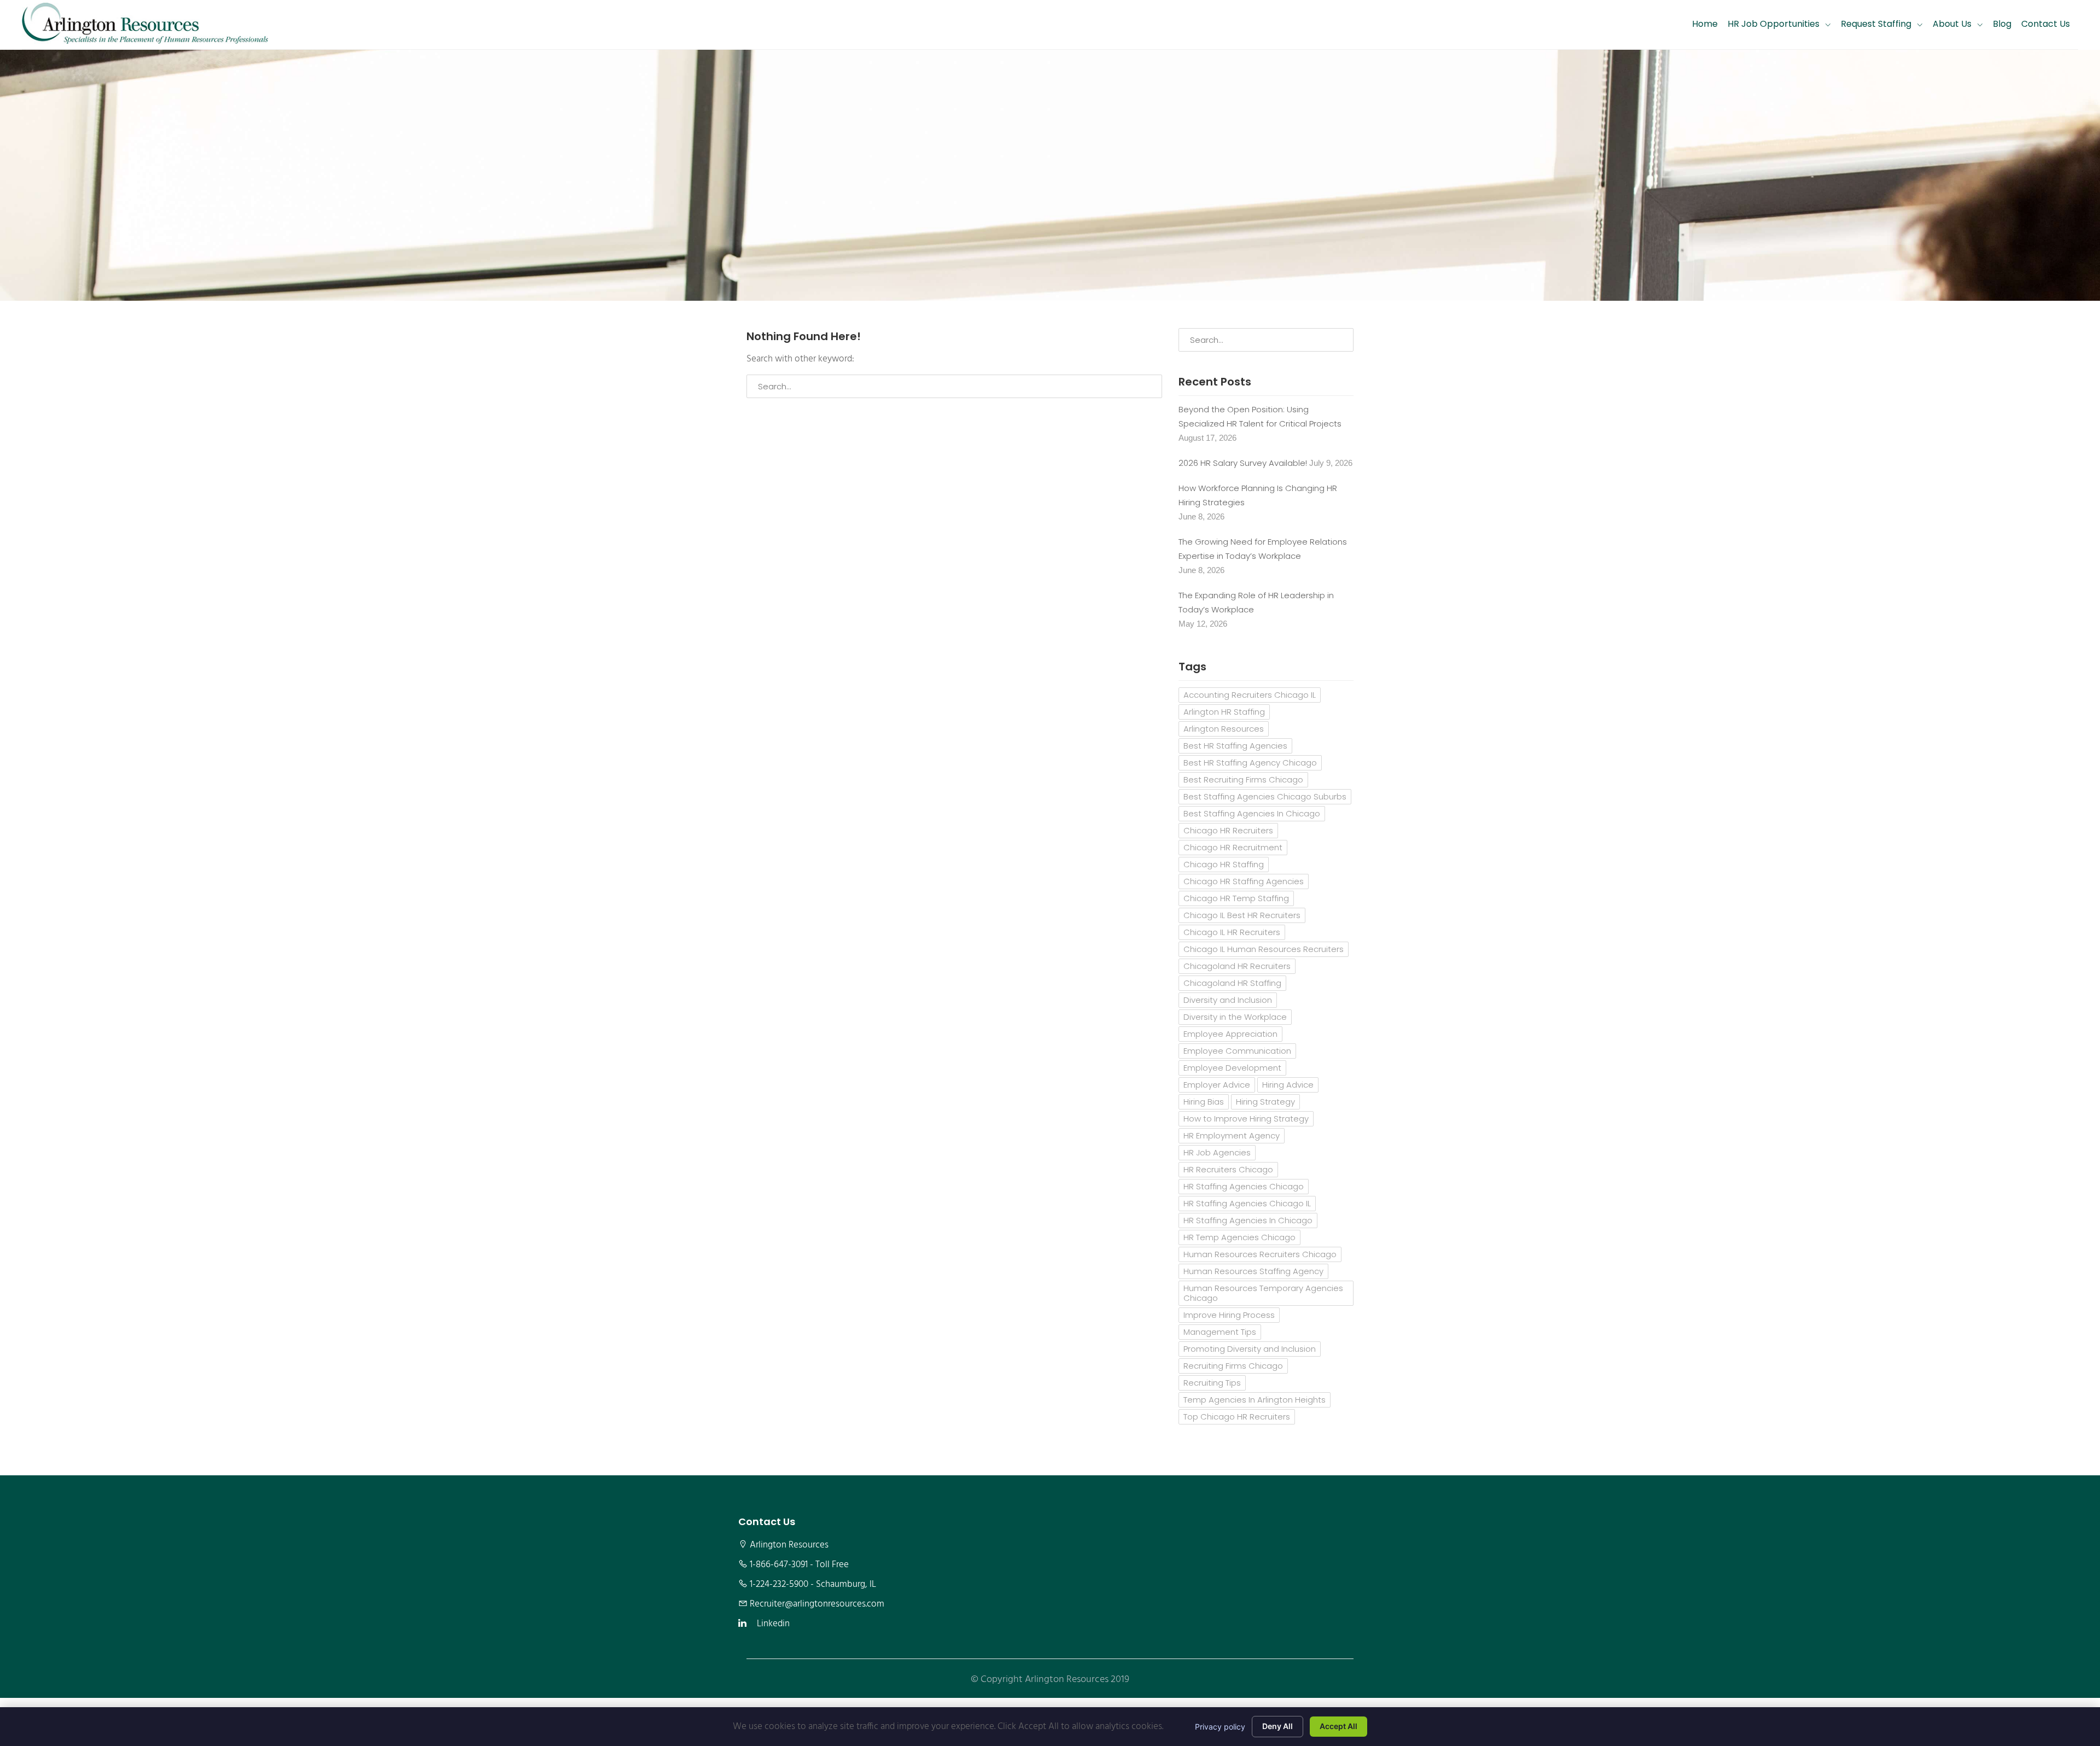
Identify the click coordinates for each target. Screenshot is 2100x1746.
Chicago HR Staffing (1224, 864)
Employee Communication (1237, 1051)
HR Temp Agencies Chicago (1239, 1237)
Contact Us (2046, 24)
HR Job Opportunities (1774, 24)
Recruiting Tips (1212, 1383)
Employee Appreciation (1230, 1034)
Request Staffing (1876, 24)
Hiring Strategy (1265, 1102)
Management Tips (1220, 1332)
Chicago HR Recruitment (1233, 847)
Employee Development (1232, 1068)
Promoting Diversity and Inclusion (1250, 1349)
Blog (2002, 24)
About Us (1952, 24)
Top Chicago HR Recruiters (1237, 1417)
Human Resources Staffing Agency (1253, 1271)
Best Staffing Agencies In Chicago (1252, 813)
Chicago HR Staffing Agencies (1244, 881)
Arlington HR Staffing (1224, 712)
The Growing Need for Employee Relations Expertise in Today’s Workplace (1263, 549)
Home (1705, 24)
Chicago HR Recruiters (1228, 830)
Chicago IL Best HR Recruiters (1242, 915)
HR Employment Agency (1232, 1135)
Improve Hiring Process (1229, 1315)
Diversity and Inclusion (1228, 1000)
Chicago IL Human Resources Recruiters (1264, 949)
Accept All (1338, 1726)
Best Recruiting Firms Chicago (1243, 779)
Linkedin (773, 1624)
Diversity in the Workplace (1235, 1017)
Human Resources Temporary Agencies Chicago (1263, 1293)
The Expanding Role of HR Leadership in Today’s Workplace (1256, 602)
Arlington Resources (1224, 729)
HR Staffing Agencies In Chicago (1248, 1220)
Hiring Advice (1288, 1085)
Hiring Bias (1204, 1102)
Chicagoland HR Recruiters (1237, 966)
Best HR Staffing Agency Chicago (1250, 763)
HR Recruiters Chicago (1228, 1169)
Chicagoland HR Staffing (1232, 983)
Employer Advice (1217, 1085)
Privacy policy (1220, 1727)
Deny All (1277, 1726)
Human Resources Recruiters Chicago (1260, 1254)
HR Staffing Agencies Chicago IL (1247, 1203)
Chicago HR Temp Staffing (1236, 898)
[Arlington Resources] (145, 25)
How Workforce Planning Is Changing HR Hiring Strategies (1258, 495)
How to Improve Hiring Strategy (1246, 1119)
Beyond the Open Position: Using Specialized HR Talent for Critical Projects (1260, 416)
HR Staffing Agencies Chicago (1244, 1186)
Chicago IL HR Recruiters (1232, 932)
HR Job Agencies (1217, 1152)
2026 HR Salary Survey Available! (1243, 463)
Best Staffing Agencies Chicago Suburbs (1265, 796)
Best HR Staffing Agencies (1235, 746)
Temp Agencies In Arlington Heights (1255, 1400)
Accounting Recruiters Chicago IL (1250, 695)
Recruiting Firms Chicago (1233, 1366)
